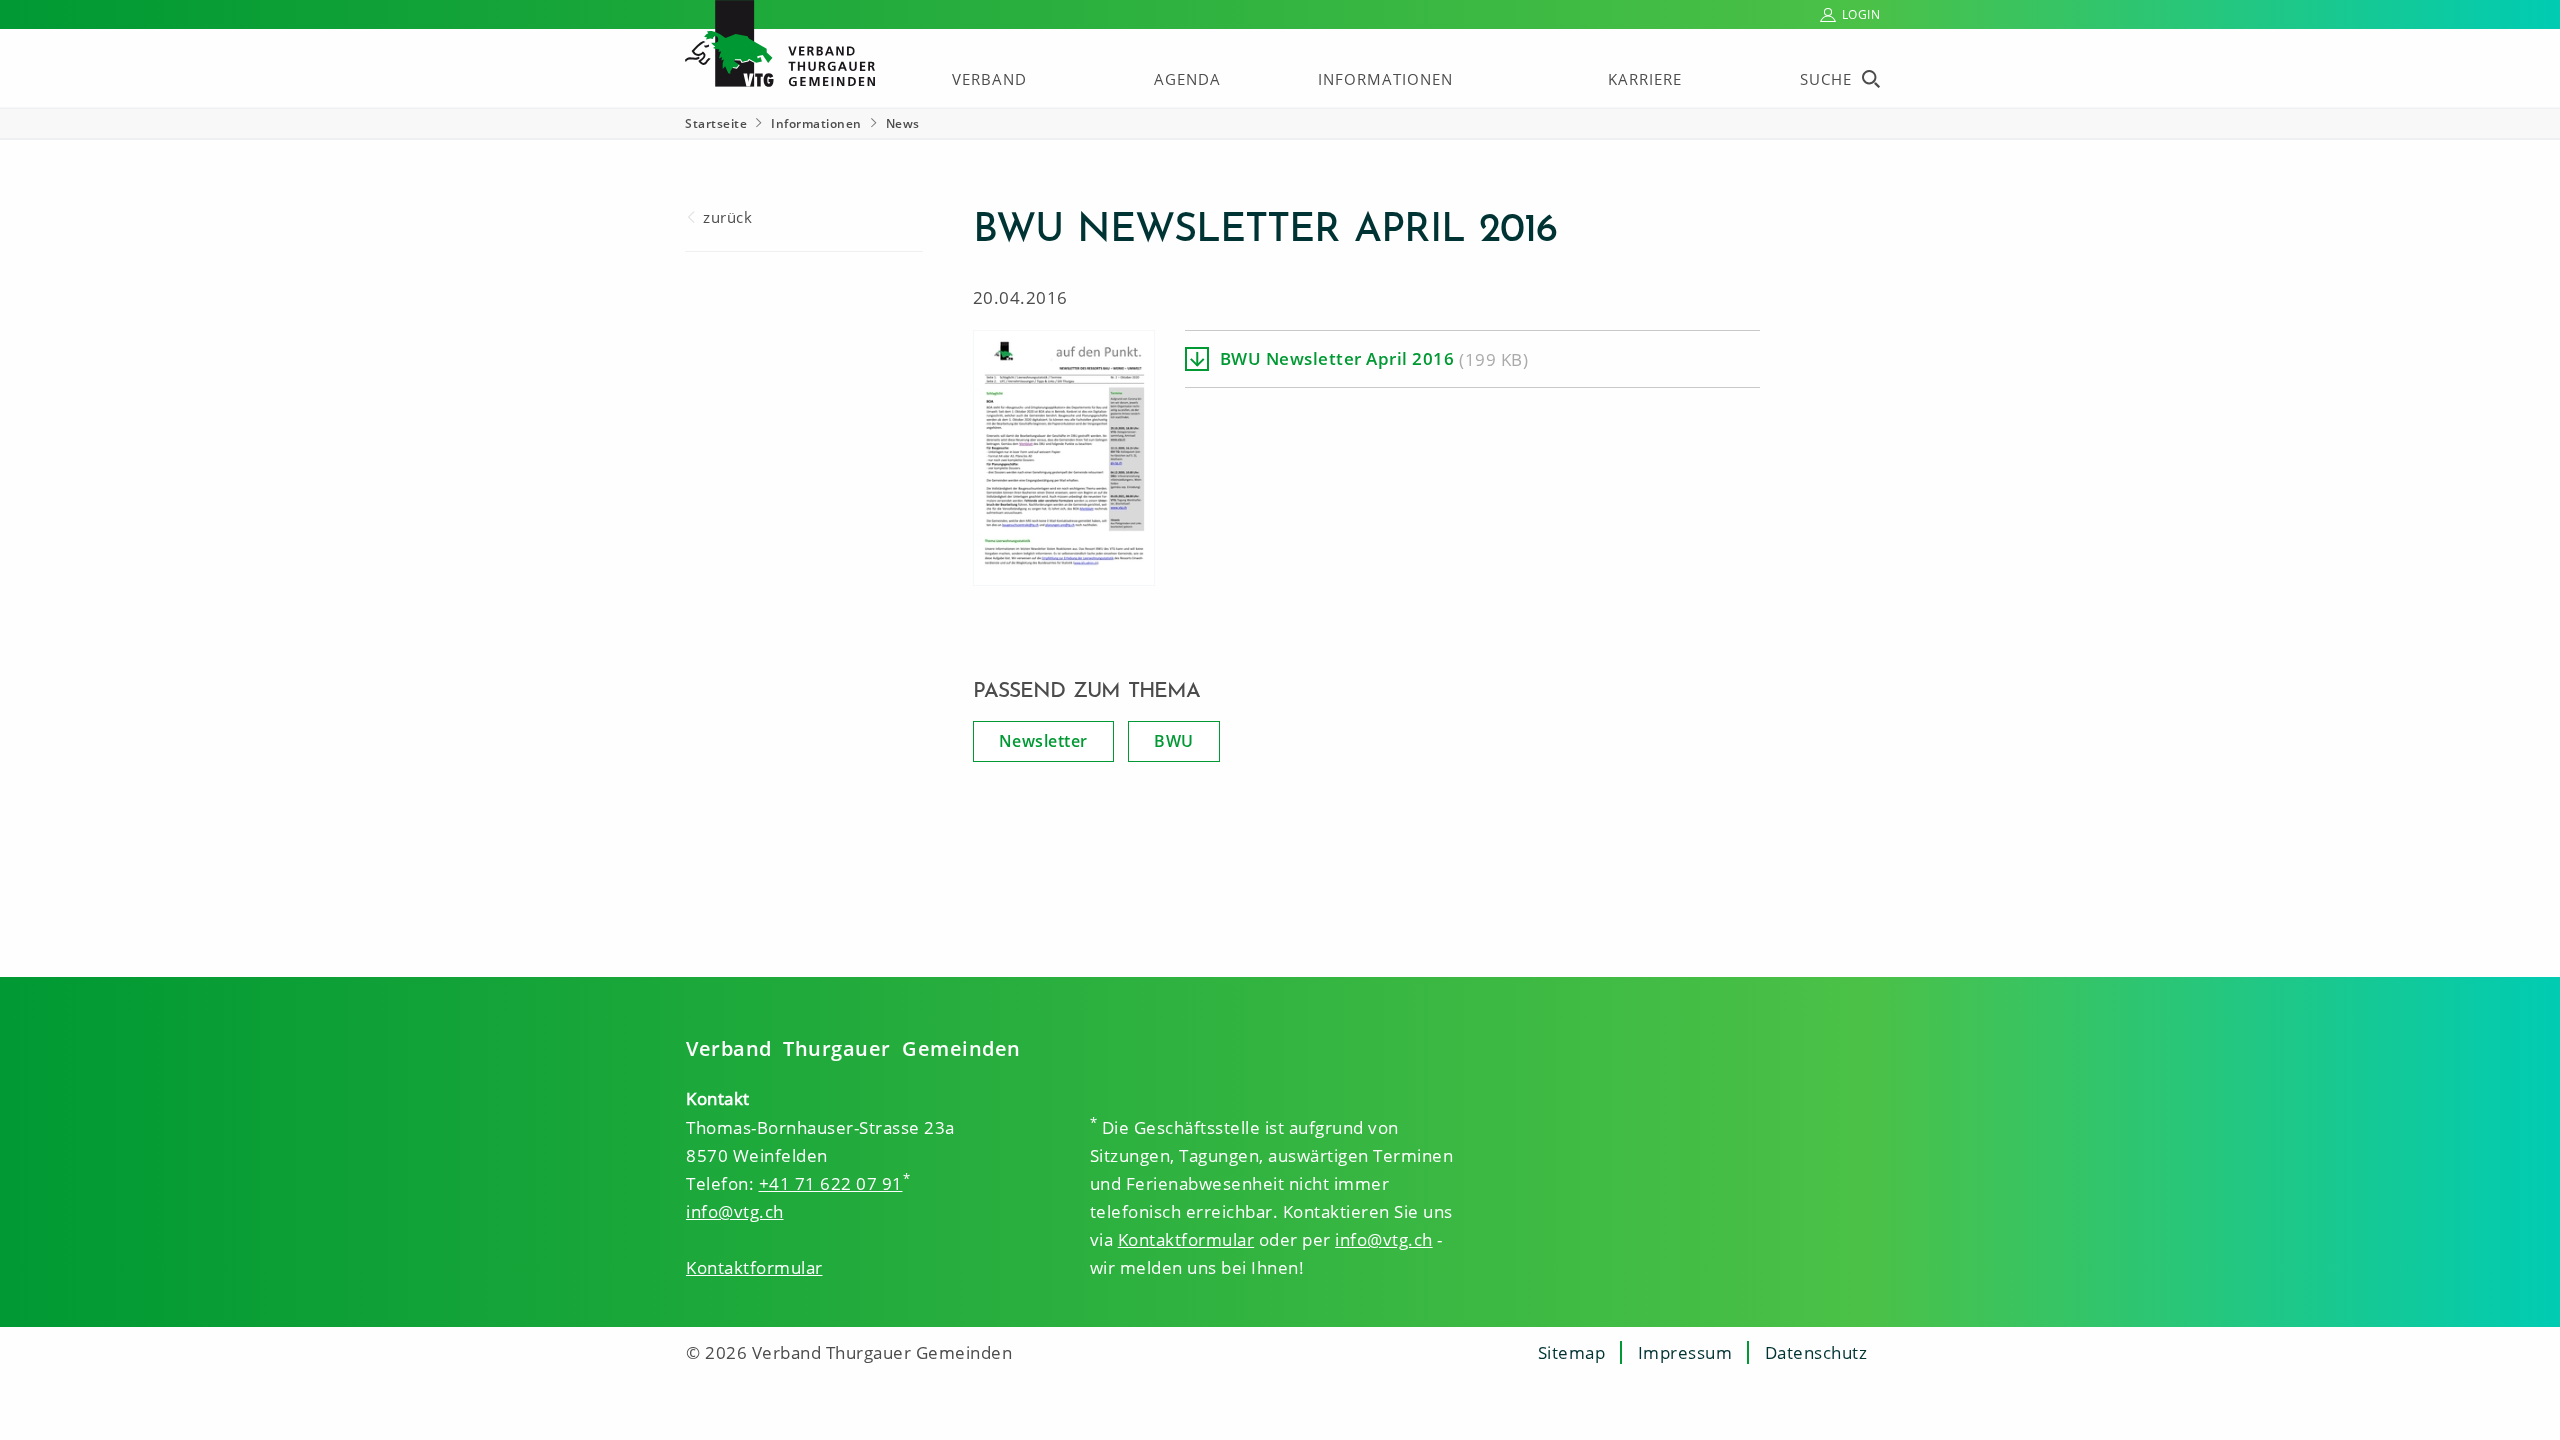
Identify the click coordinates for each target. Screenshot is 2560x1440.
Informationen (1385, 79)
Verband (989, 79)
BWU (1174, 741)
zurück (727, 217)
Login (1861, 14)
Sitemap (1572, 1352)
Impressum (1685, 1352)
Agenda (1187, 79)
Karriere (1645, 79)
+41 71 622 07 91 (831, 1183)
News (903, 123)
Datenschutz (1816, 1352)
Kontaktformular (754, 1267)
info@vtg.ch (735, 1211)
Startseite (716, 123)
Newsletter (1043, 741)
